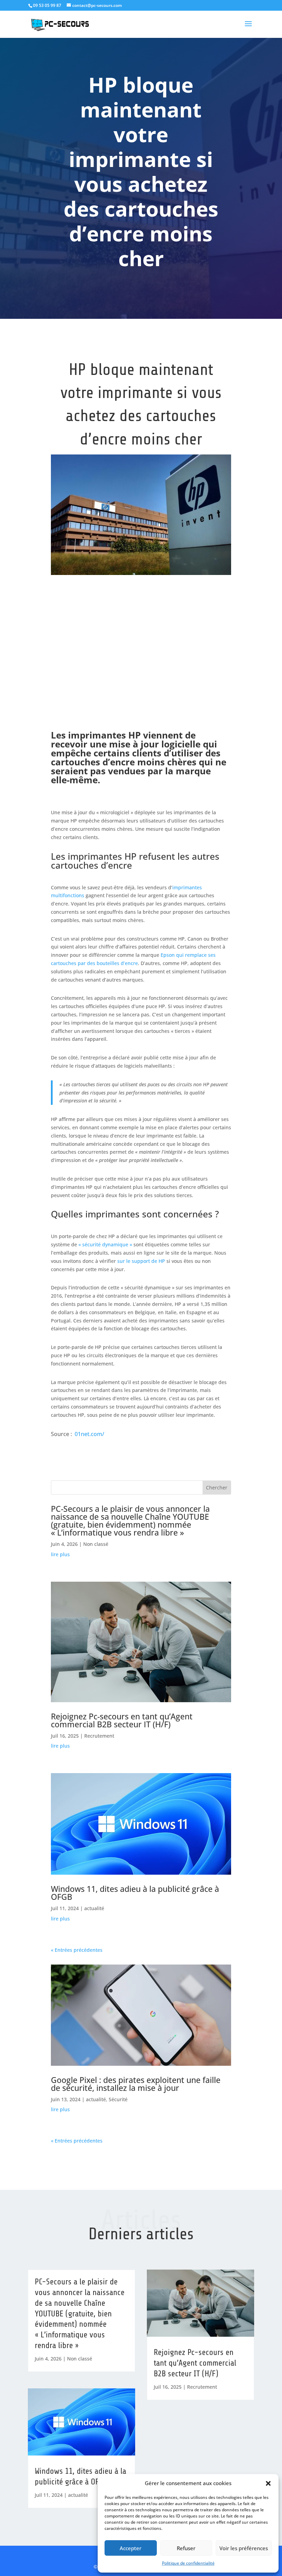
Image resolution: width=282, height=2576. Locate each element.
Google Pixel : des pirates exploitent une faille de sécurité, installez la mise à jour (136, 2084)
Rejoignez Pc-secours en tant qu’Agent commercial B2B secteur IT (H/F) (122, 1720)
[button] (268, 2483)
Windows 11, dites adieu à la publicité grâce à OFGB (135, 1893)
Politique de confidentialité (188, 2563)
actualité (94, 1908)
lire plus (60, 1554)
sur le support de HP (141, 1261)
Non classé (96, 1544)
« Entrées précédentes (77, 1950)
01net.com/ (89, 1434)
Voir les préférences (244, 2548)
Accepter (131, 2548)
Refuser (186, 2548)
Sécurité (118, 2099)
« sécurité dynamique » (105, 1244)
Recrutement (99, 1736)
